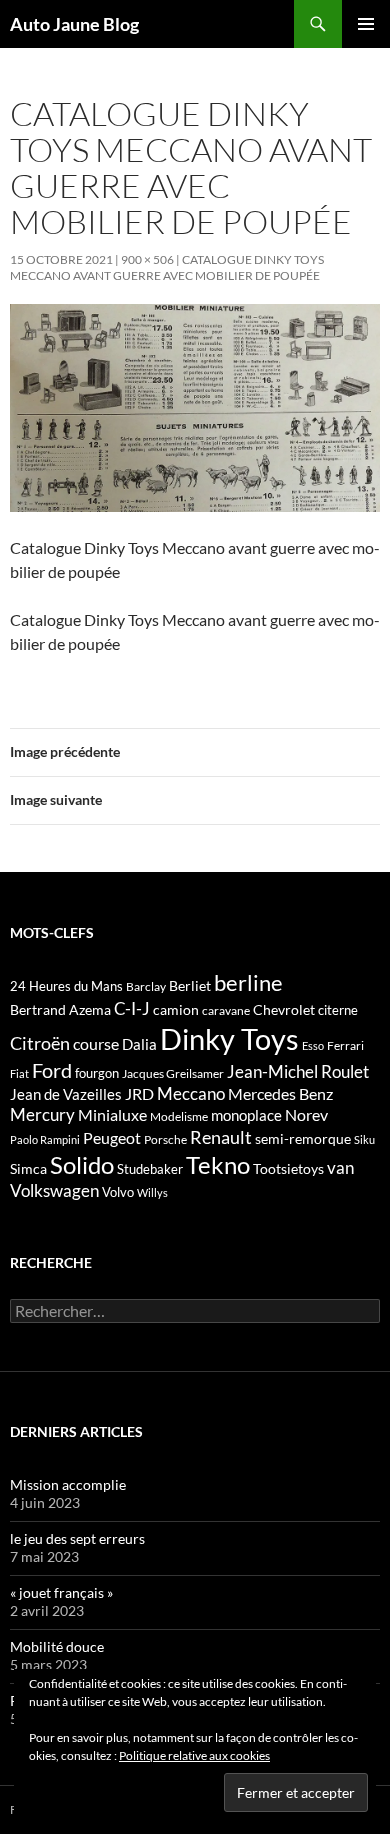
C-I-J (132, 1008)
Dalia (139, 1044)
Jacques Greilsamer (173, 1073)
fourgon (97, 1073)
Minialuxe (112, 1114)
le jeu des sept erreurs (77, 1538)
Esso (313, 1045)
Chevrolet (284, 1009)
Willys (152, 1192)
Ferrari (345, 1045)
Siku (364, 1139)
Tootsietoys (288, 1168)
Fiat (19, 1073)
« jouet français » (61, 1592)
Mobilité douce (57, 1646)
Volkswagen (54, 1190)
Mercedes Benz (280, 1093)
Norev (306, 1114)
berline (248, 982)
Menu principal (366, 24)
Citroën (40, 1043)
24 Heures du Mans (66, 986)
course (96, 1043)
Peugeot (112, 1137)
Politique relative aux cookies (194, 1755)
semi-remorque (303, 1138)
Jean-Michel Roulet (298, 1072)
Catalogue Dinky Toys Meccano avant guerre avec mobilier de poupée (167, 267)
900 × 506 (147, 259)
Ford (52, 1070)
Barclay (146, 986)
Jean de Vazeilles (66, 1094)
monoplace (246, 1115)
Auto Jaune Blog (74, 24)
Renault (221, 1137)
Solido (82, 1165)
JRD (139, 1093)
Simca (28, 1168)
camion (176, 1009)
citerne (338, 1010)
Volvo (118, 1192)
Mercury (42, 1115)
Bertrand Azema (60, 1009)
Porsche (165, 1139)
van (340, 1167)
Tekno (218, 1165)
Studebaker (150, 1169)
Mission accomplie (68, 1484)
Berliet (190, 985)
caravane (226, 1010)
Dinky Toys (229, 1038)
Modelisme (179, 1116)
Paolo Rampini (45, 1139)
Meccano (191, 1093)
